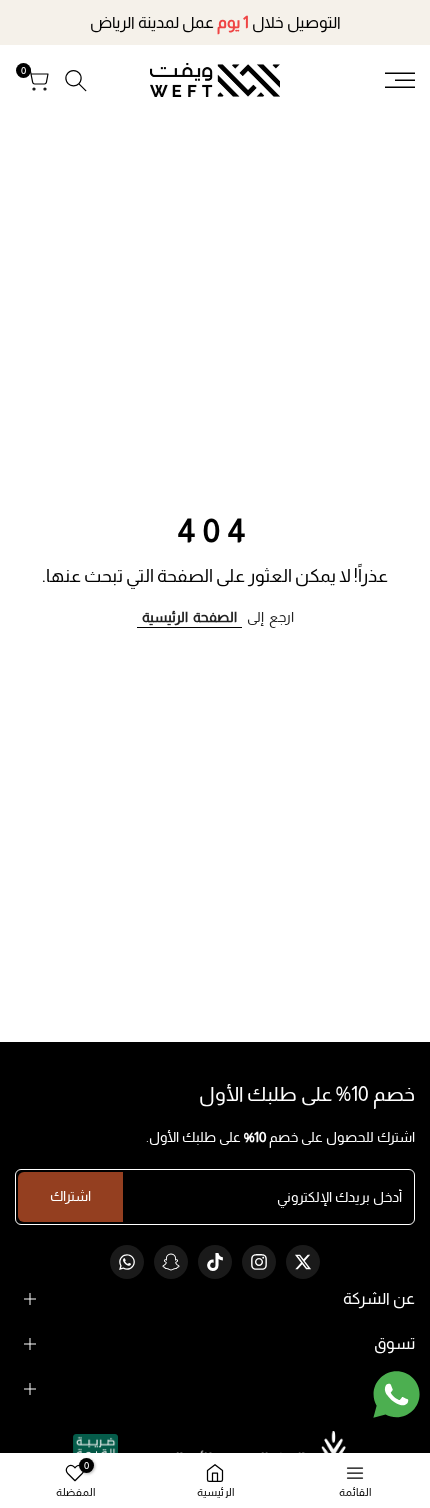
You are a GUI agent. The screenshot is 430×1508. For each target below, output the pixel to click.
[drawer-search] (76, 80)
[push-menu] (400, 80)
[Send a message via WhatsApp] (396, 1394)
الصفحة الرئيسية (189, 617)
